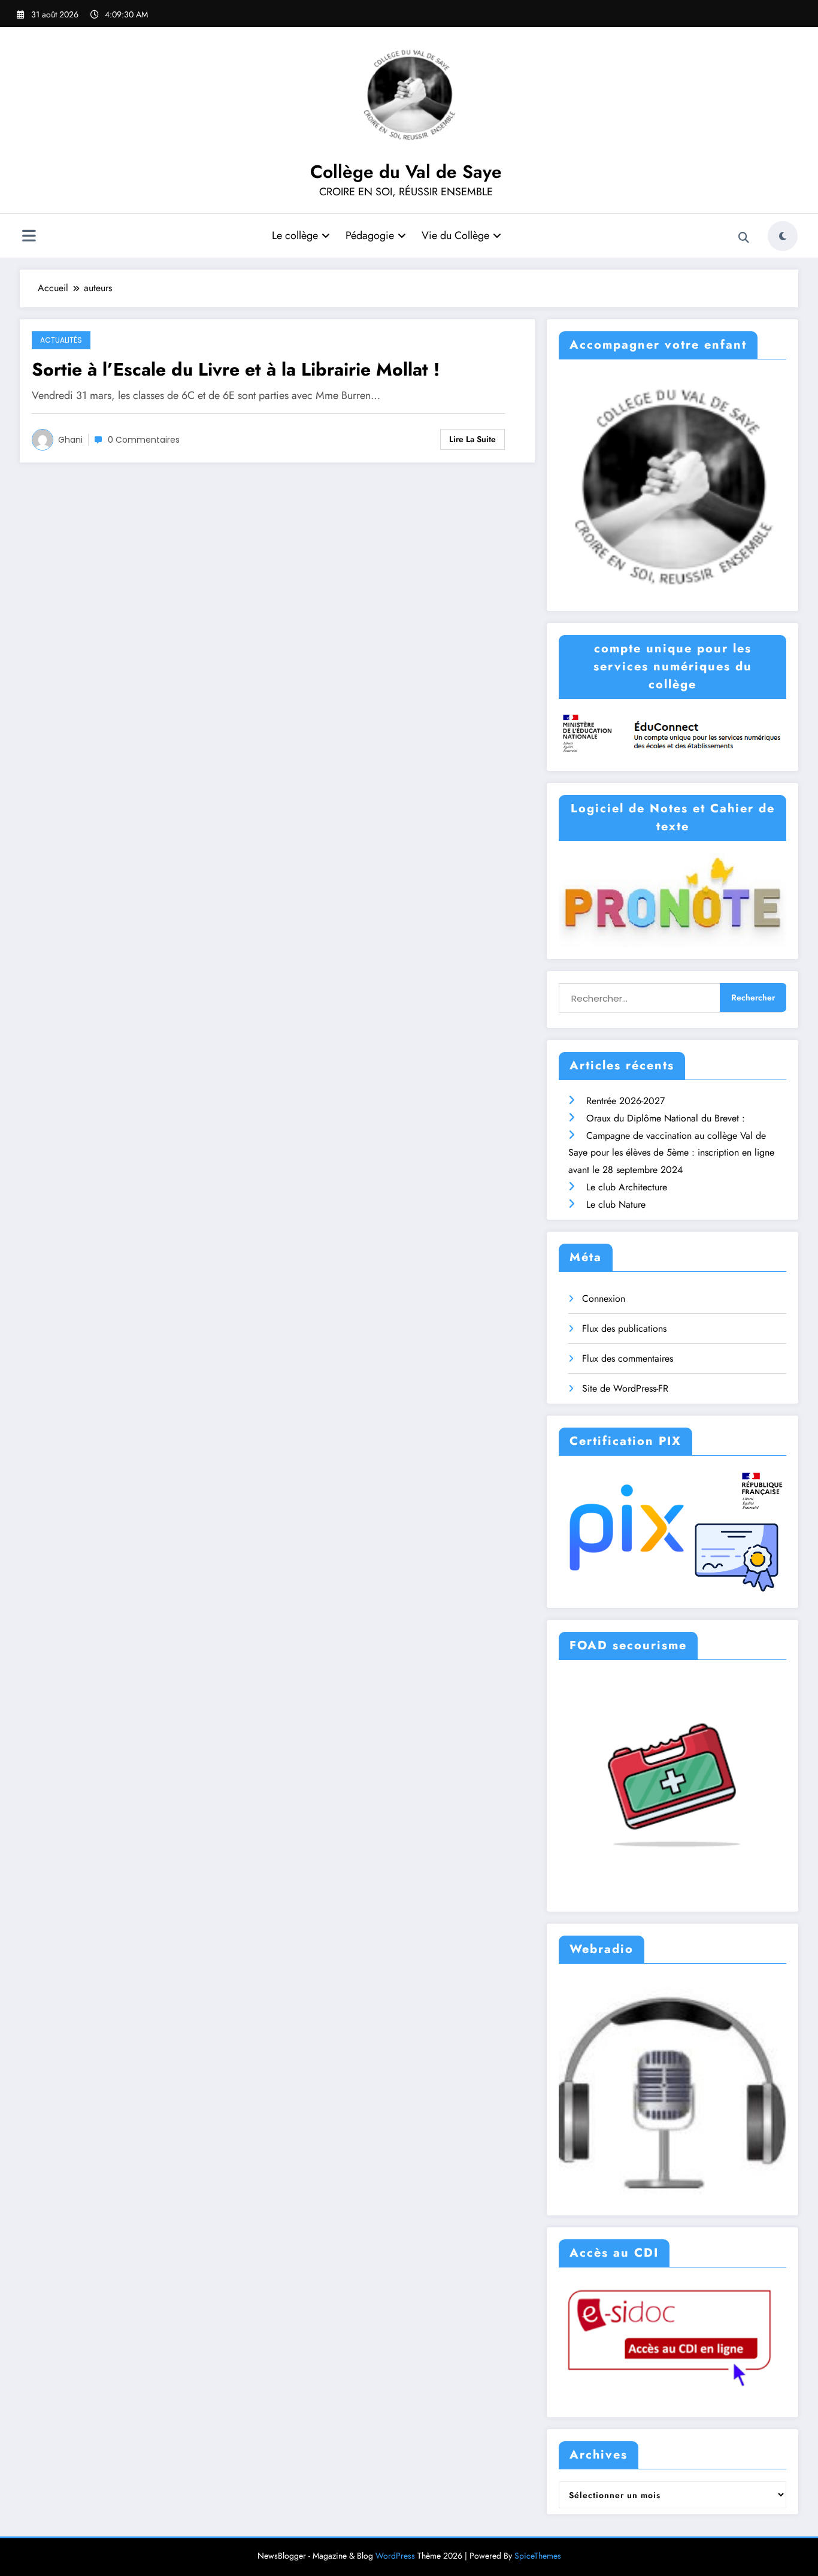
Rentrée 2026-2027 (625, 1101)
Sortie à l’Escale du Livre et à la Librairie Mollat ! (236, 369)
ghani (70, 440)
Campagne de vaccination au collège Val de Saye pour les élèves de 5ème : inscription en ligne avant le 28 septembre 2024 (671, 1153)
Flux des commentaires (628, 1358)
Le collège (295, 235)
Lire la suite (472, 439)
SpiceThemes (538, 2556)
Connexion (604, 1298)
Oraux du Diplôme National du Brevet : (666, 1118)
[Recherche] (744, 238)
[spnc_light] (783, 236)
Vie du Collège (455, 235)
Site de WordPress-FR (625, 1388)
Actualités (61, 340)
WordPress (395, 2556)
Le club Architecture (627, 1187)
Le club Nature (616, 1204)
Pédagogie (370, 235)
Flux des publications (624, 1328)
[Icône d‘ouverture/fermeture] (29, 237)
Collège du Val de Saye (406, 172)
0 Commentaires (144, 440)
